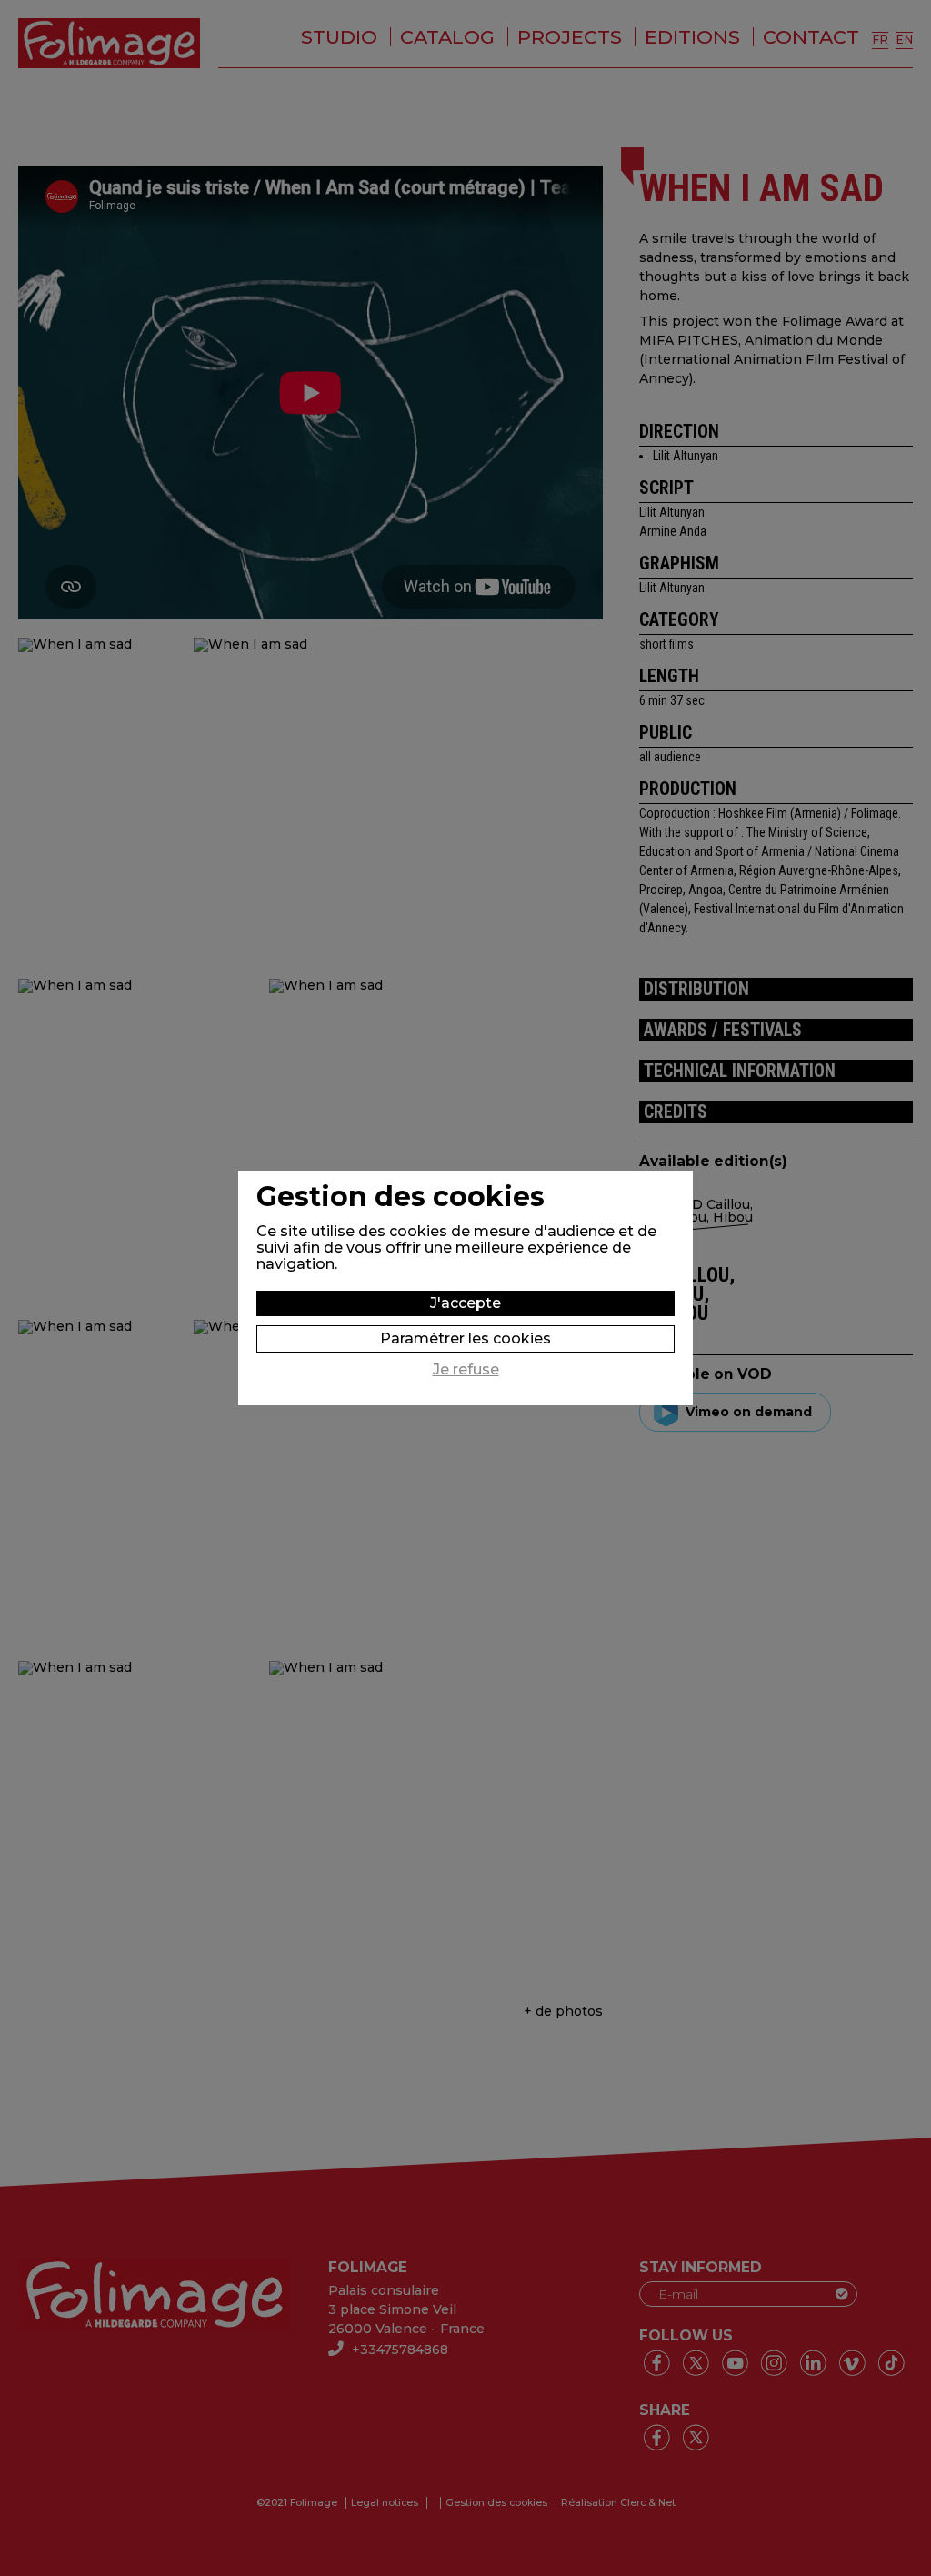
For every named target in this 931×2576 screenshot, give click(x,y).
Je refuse (466, 1370)
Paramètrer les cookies (465, 1338)
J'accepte (465, 1303)
